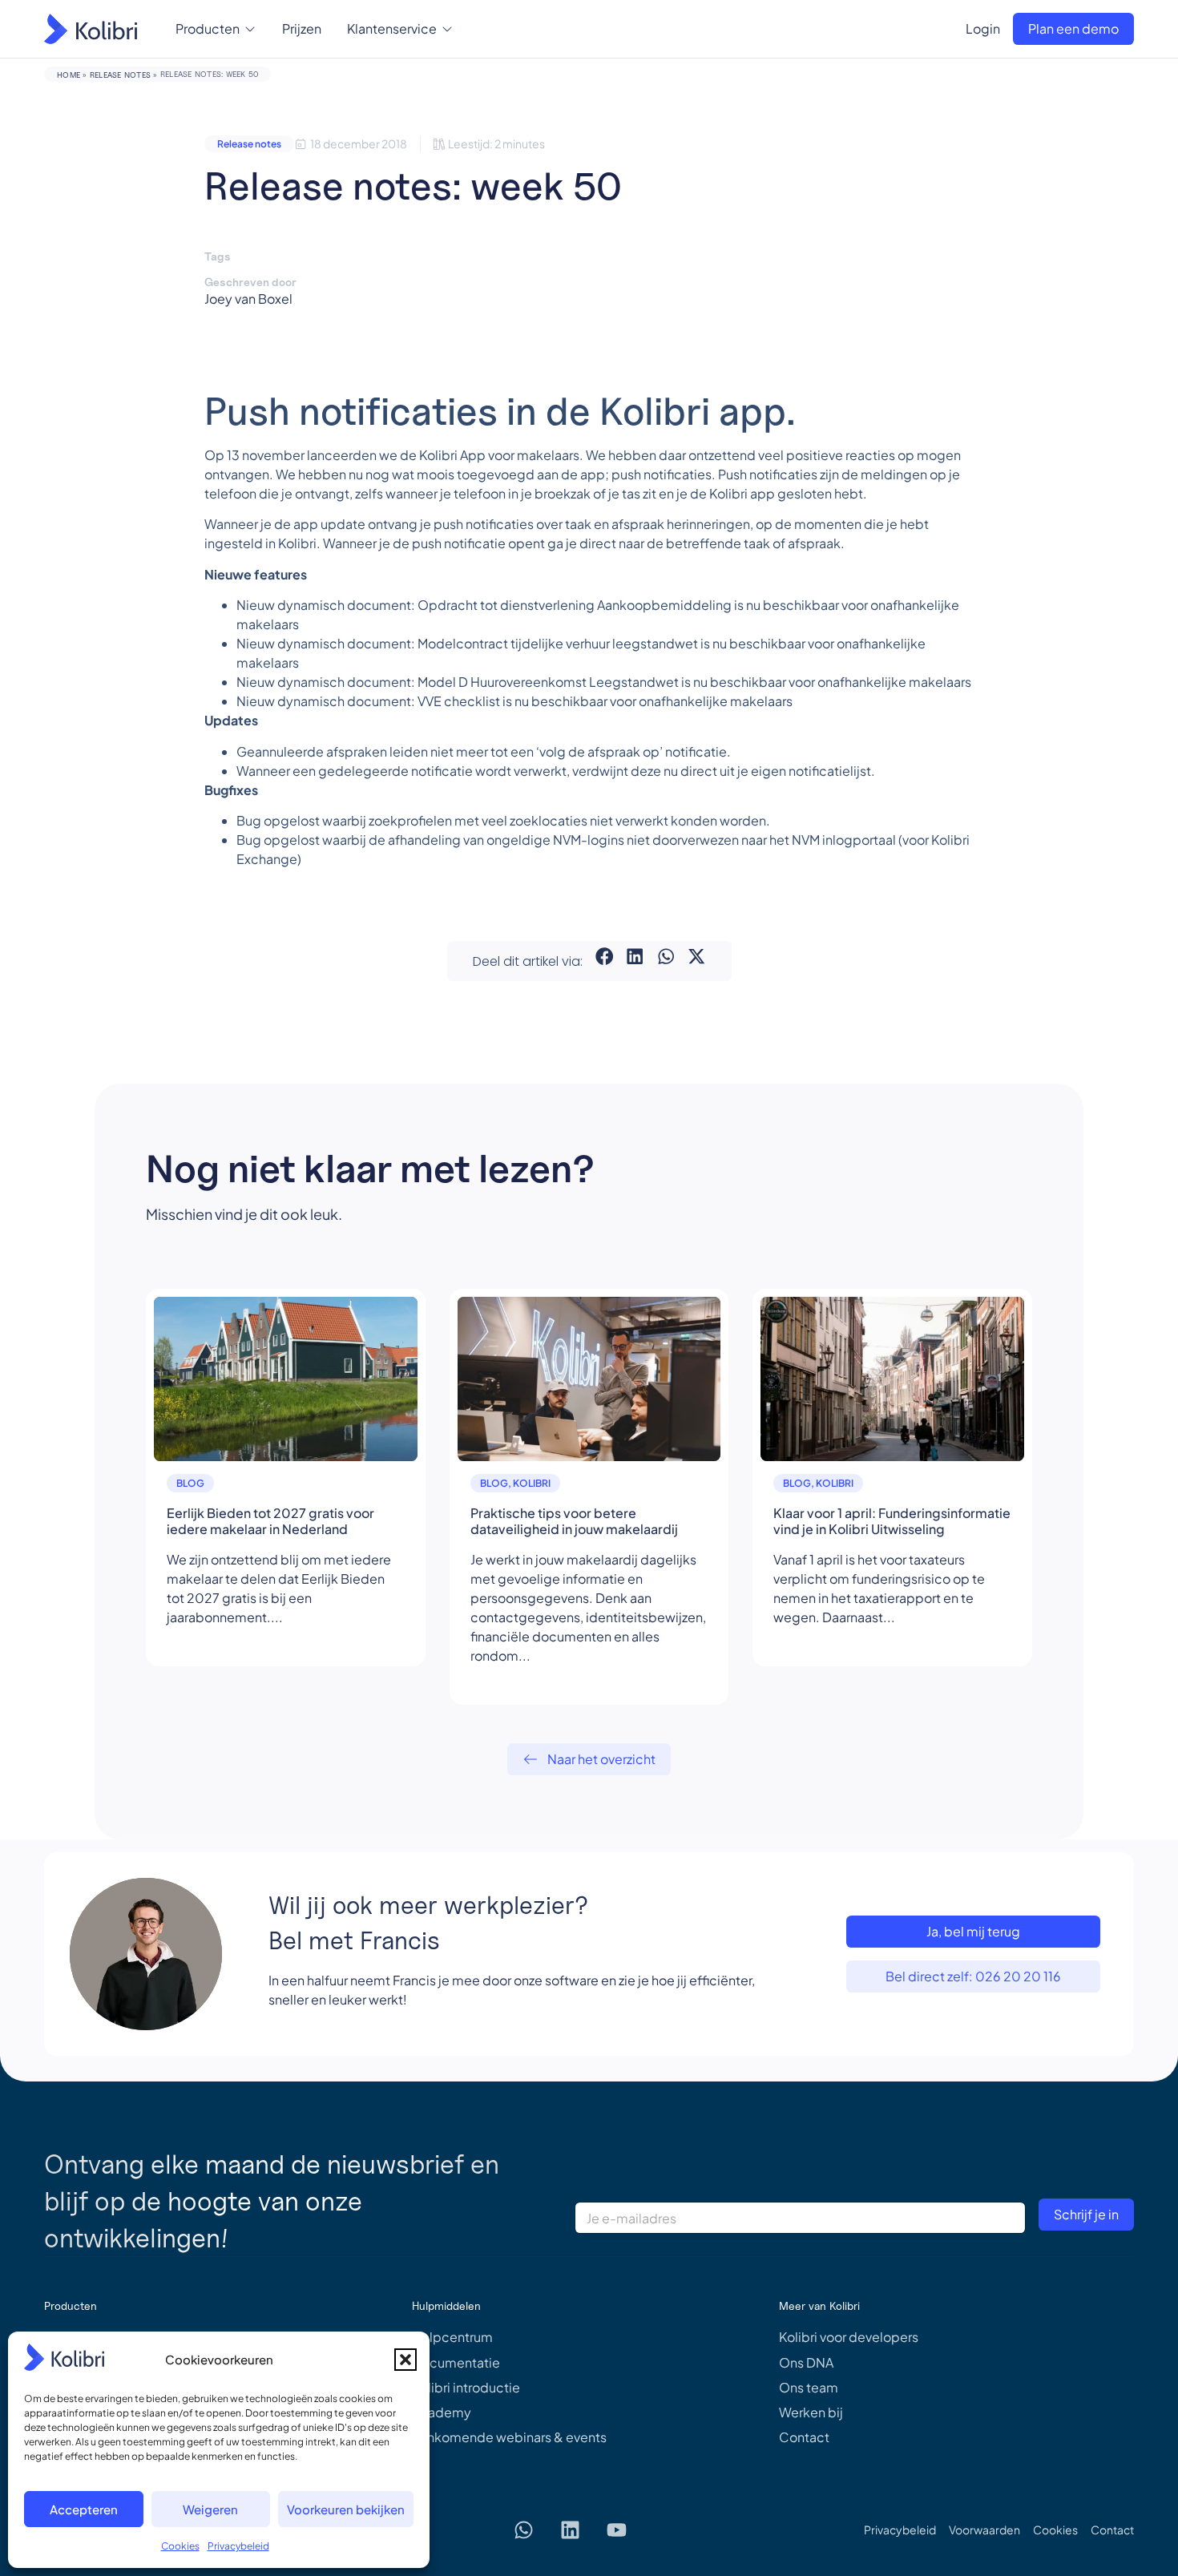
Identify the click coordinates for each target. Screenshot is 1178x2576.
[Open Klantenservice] (447, 29)
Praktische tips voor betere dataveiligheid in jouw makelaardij (574, 1521)
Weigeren (210, 2509)
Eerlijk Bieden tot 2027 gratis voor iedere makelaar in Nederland (270, 1521)
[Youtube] (617, 2530)
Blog (190, 1483)
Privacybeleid (238, 2546)
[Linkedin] (571, 2530)
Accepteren (84, 2509)
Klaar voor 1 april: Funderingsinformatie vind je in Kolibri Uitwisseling (892, 1521)
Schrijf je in (1086, 2214)
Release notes (120, 75)
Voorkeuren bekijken (346, 2509)
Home (69, 75)
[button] (405, 2360)
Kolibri (532, 1483)
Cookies (180, 2546)
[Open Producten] (250, 29)
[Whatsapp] (524, 2530)
